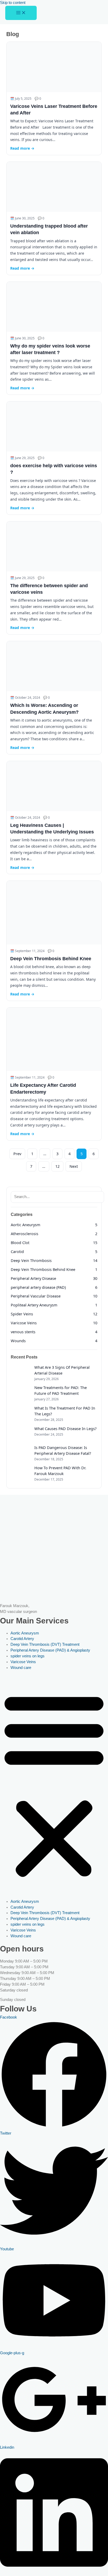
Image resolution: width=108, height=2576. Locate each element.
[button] (54, 1785)
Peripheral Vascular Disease (36, 1296)
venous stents (23, 1332)
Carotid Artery (22, 1639)
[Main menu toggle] (21, 13)
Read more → (22, 148)
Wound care (21, 1668)
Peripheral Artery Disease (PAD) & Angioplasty (50, 1650)
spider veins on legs (28, 1656)
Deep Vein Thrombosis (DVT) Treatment (45, 1644)
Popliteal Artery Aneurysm (34, 1305)
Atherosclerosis (25, 1234)
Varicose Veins (24, 1323)
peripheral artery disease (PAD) (38, 1287)
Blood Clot (20, 1242)
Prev (17, 1154)
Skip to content (13, 3)
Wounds (18, 1341)
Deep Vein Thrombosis (31, 1260)
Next (74, 1166)
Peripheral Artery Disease (33, 1278)
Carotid (17, 1251)
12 (57, 1166)
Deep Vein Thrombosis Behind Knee (51, 959)
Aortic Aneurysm (26, 1225)
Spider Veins (22, 1314)
